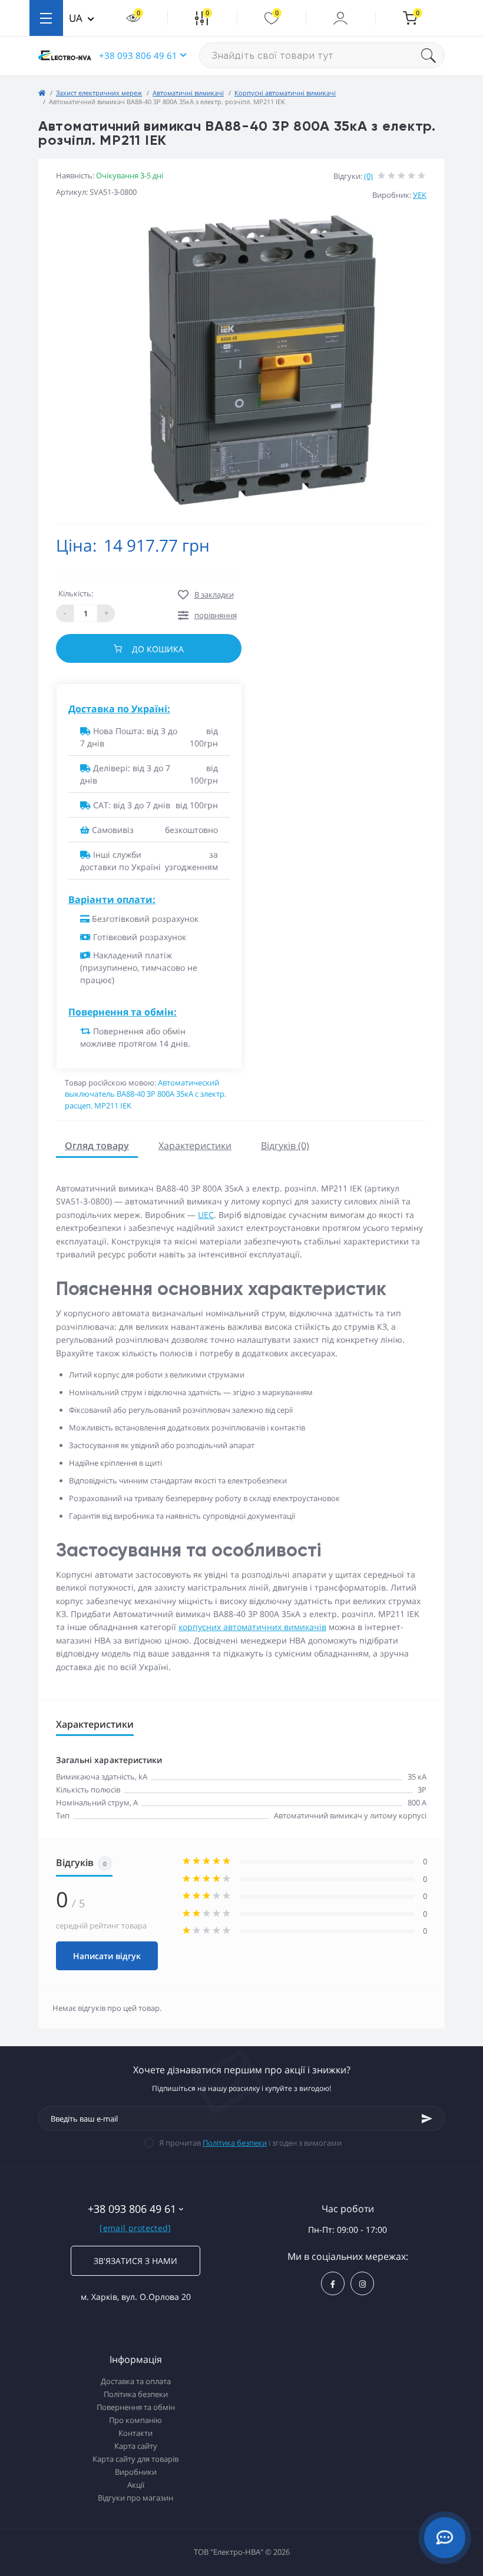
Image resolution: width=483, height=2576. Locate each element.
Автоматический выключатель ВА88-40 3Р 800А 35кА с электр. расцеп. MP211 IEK (145, 1094)
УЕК (420, 195)
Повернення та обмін (136, 2407)
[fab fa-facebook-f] (333, 2283)
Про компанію (135, 2420)
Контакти (135, 2433)
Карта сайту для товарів (135, 2459)
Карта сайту (136, 2446)
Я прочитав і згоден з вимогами (250, 2143)
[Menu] (46, 18)
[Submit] (427, 2119)
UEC (206, 1215)
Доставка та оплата (136, 2381)
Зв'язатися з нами (135, 2261)
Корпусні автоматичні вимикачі (285, 93)
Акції (136, 2485)
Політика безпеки (235, 2143)
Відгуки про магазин (135, 2498)
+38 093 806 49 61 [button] (138, 55)
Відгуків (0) (285, 1146)
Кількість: (76, 593)
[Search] (433, 55)
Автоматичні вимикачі (188, 93)
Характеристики (195, 1146)
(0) (368, 176)
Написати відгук (107, 1956)
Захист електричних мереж (99, 93)
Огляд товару (97, 1146)
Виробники (136, 2472)
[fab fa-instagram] (362, 2283)
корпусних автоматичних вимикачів (252, 1627)
